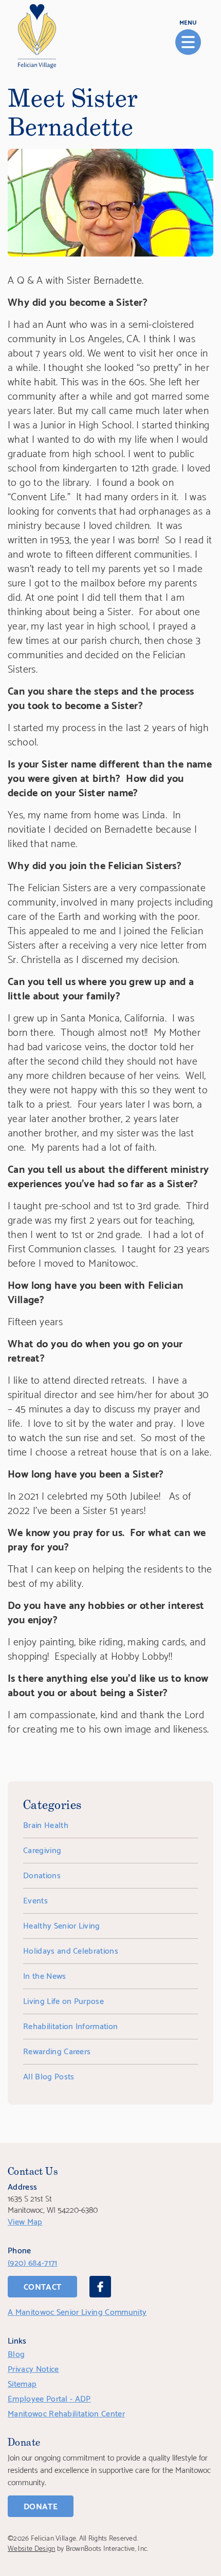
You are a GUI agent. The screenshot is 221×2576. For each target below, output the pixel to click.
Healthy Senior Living (62, 1925)
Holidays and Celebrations (71, 1950)
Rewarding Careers (57, 2050)
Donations (42, 1874)
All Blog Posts (49, 2076)
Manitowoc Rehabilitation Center (66, 2413)
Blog (16, 2353)
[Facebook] (100, 2287)
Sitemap (22, 2383)
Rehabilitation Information (70, 2025)
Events (35, 1900)
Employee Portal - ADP (49, 2398)
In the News (45, 1975)
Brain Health (46, 1824)
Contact (42, 2286)
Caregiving (42, 1849)
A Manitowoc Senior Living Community (77, 2311)
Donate (41, 2505)
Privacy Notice (33, 2368)
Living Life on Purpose (63, 2000)
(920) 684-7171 (32, 2262)
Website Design (31, 2548)
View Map (25, 2221)
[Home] (37, 36)
